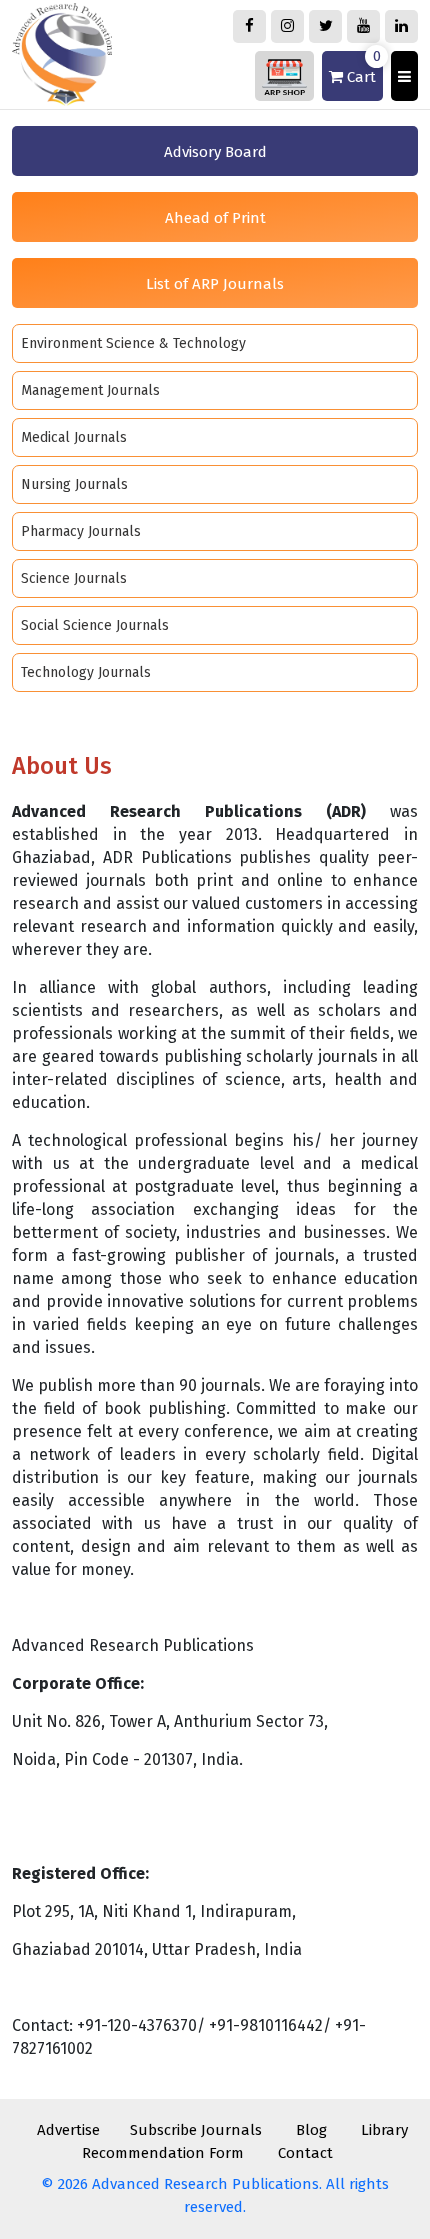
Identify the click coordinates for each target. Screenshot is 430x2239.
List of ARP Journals (215, 284)
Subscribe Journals (196, 2130)
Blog (311, 2130)
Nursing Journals (74, 484)
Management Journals (90, 390)
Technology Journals (86, 672)
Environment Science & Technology (133, 343)
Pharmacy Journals (81, 531)
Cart (362, 68)
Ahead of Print (215, 218)
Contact (305, 2153)
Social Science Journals (95, 625)
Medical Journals (74, 437)
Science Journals (74, 578)
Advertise (68, 2130)
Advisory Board (215, 152)
